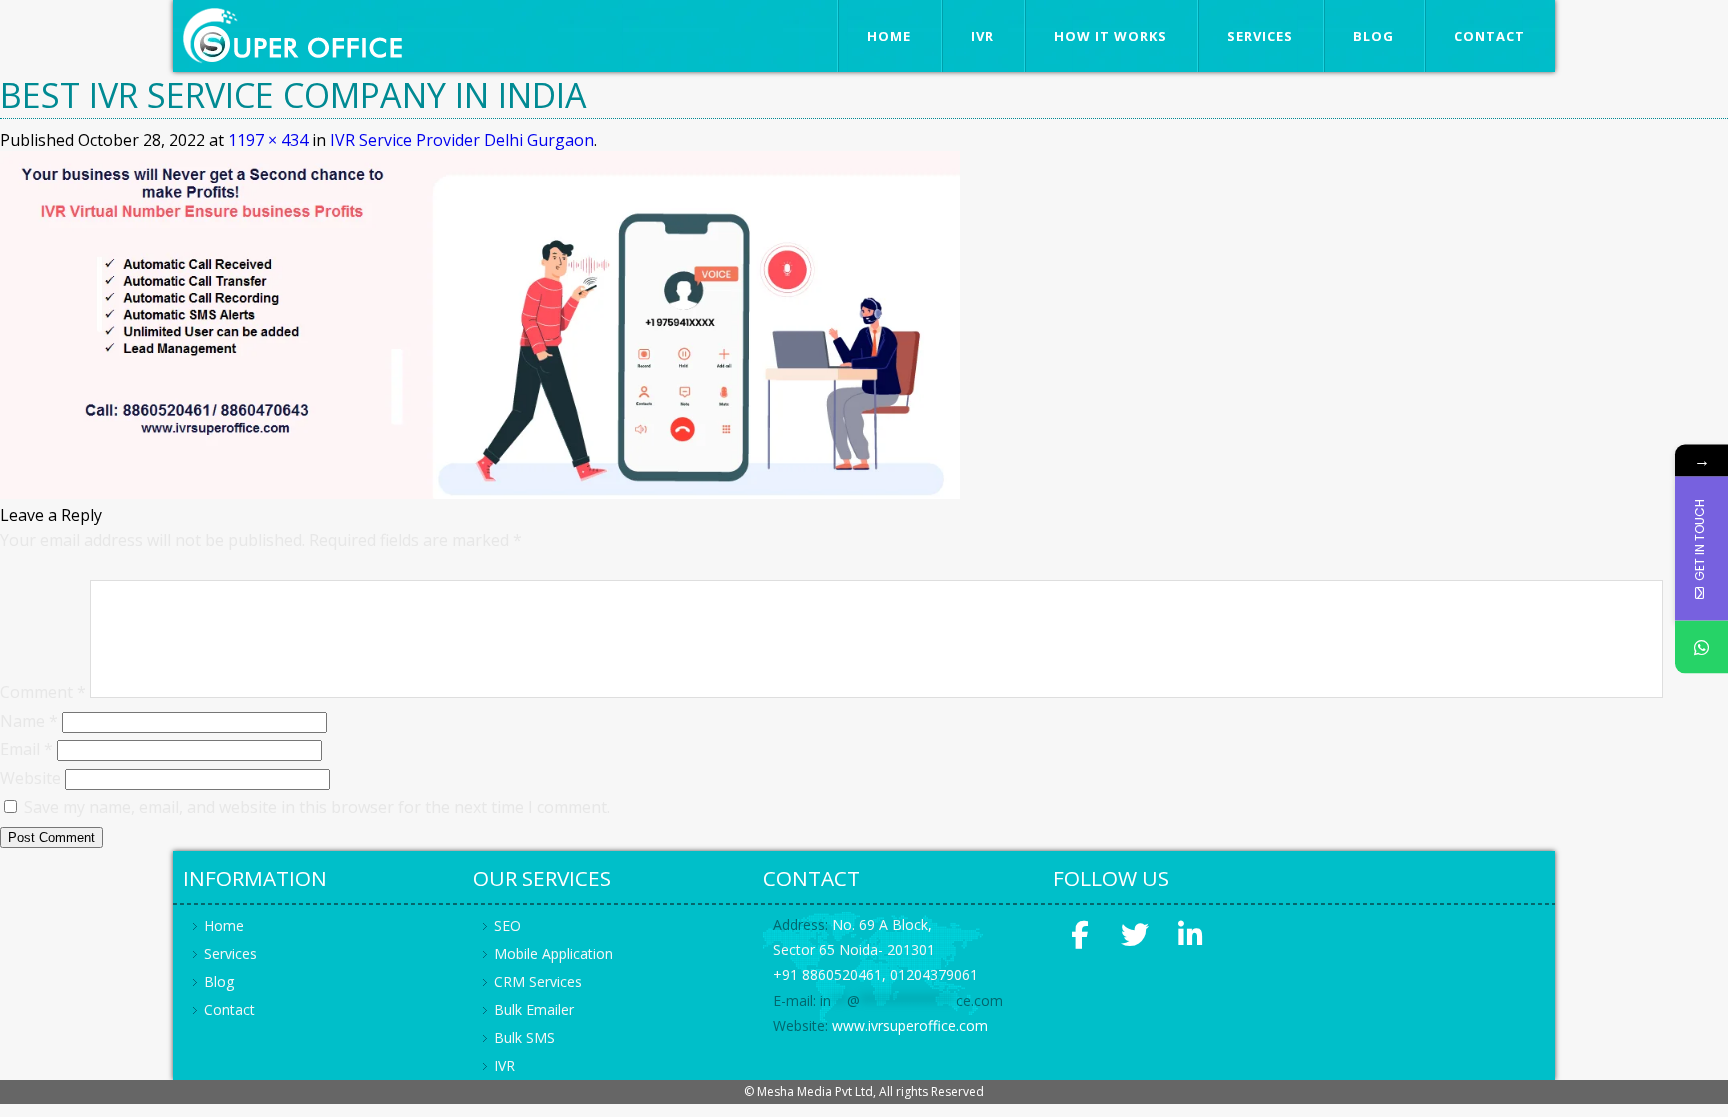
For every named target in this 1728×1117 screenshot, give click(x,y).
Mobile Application (553, 953)
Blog (1373, 36)
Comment (43, 692)
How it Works (1110, 36)
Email (26, 749)
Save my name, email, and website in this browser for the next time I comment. (317, 807)
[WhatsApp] (1701, 646)
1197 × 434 (268, 140)
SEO (507, 925)
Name (29, 721)
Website (30, 778)
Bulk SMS (524, 1037)
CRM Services (538, 981)
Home (889, 36)
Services (1260, 36)
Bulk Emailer (534, 1009)
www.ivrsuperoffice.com (910, 1025)
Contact (1489, 36)
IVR (982, 36)
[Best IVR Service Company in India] (480, 493)
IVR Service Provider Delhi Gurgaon (462, 140)
